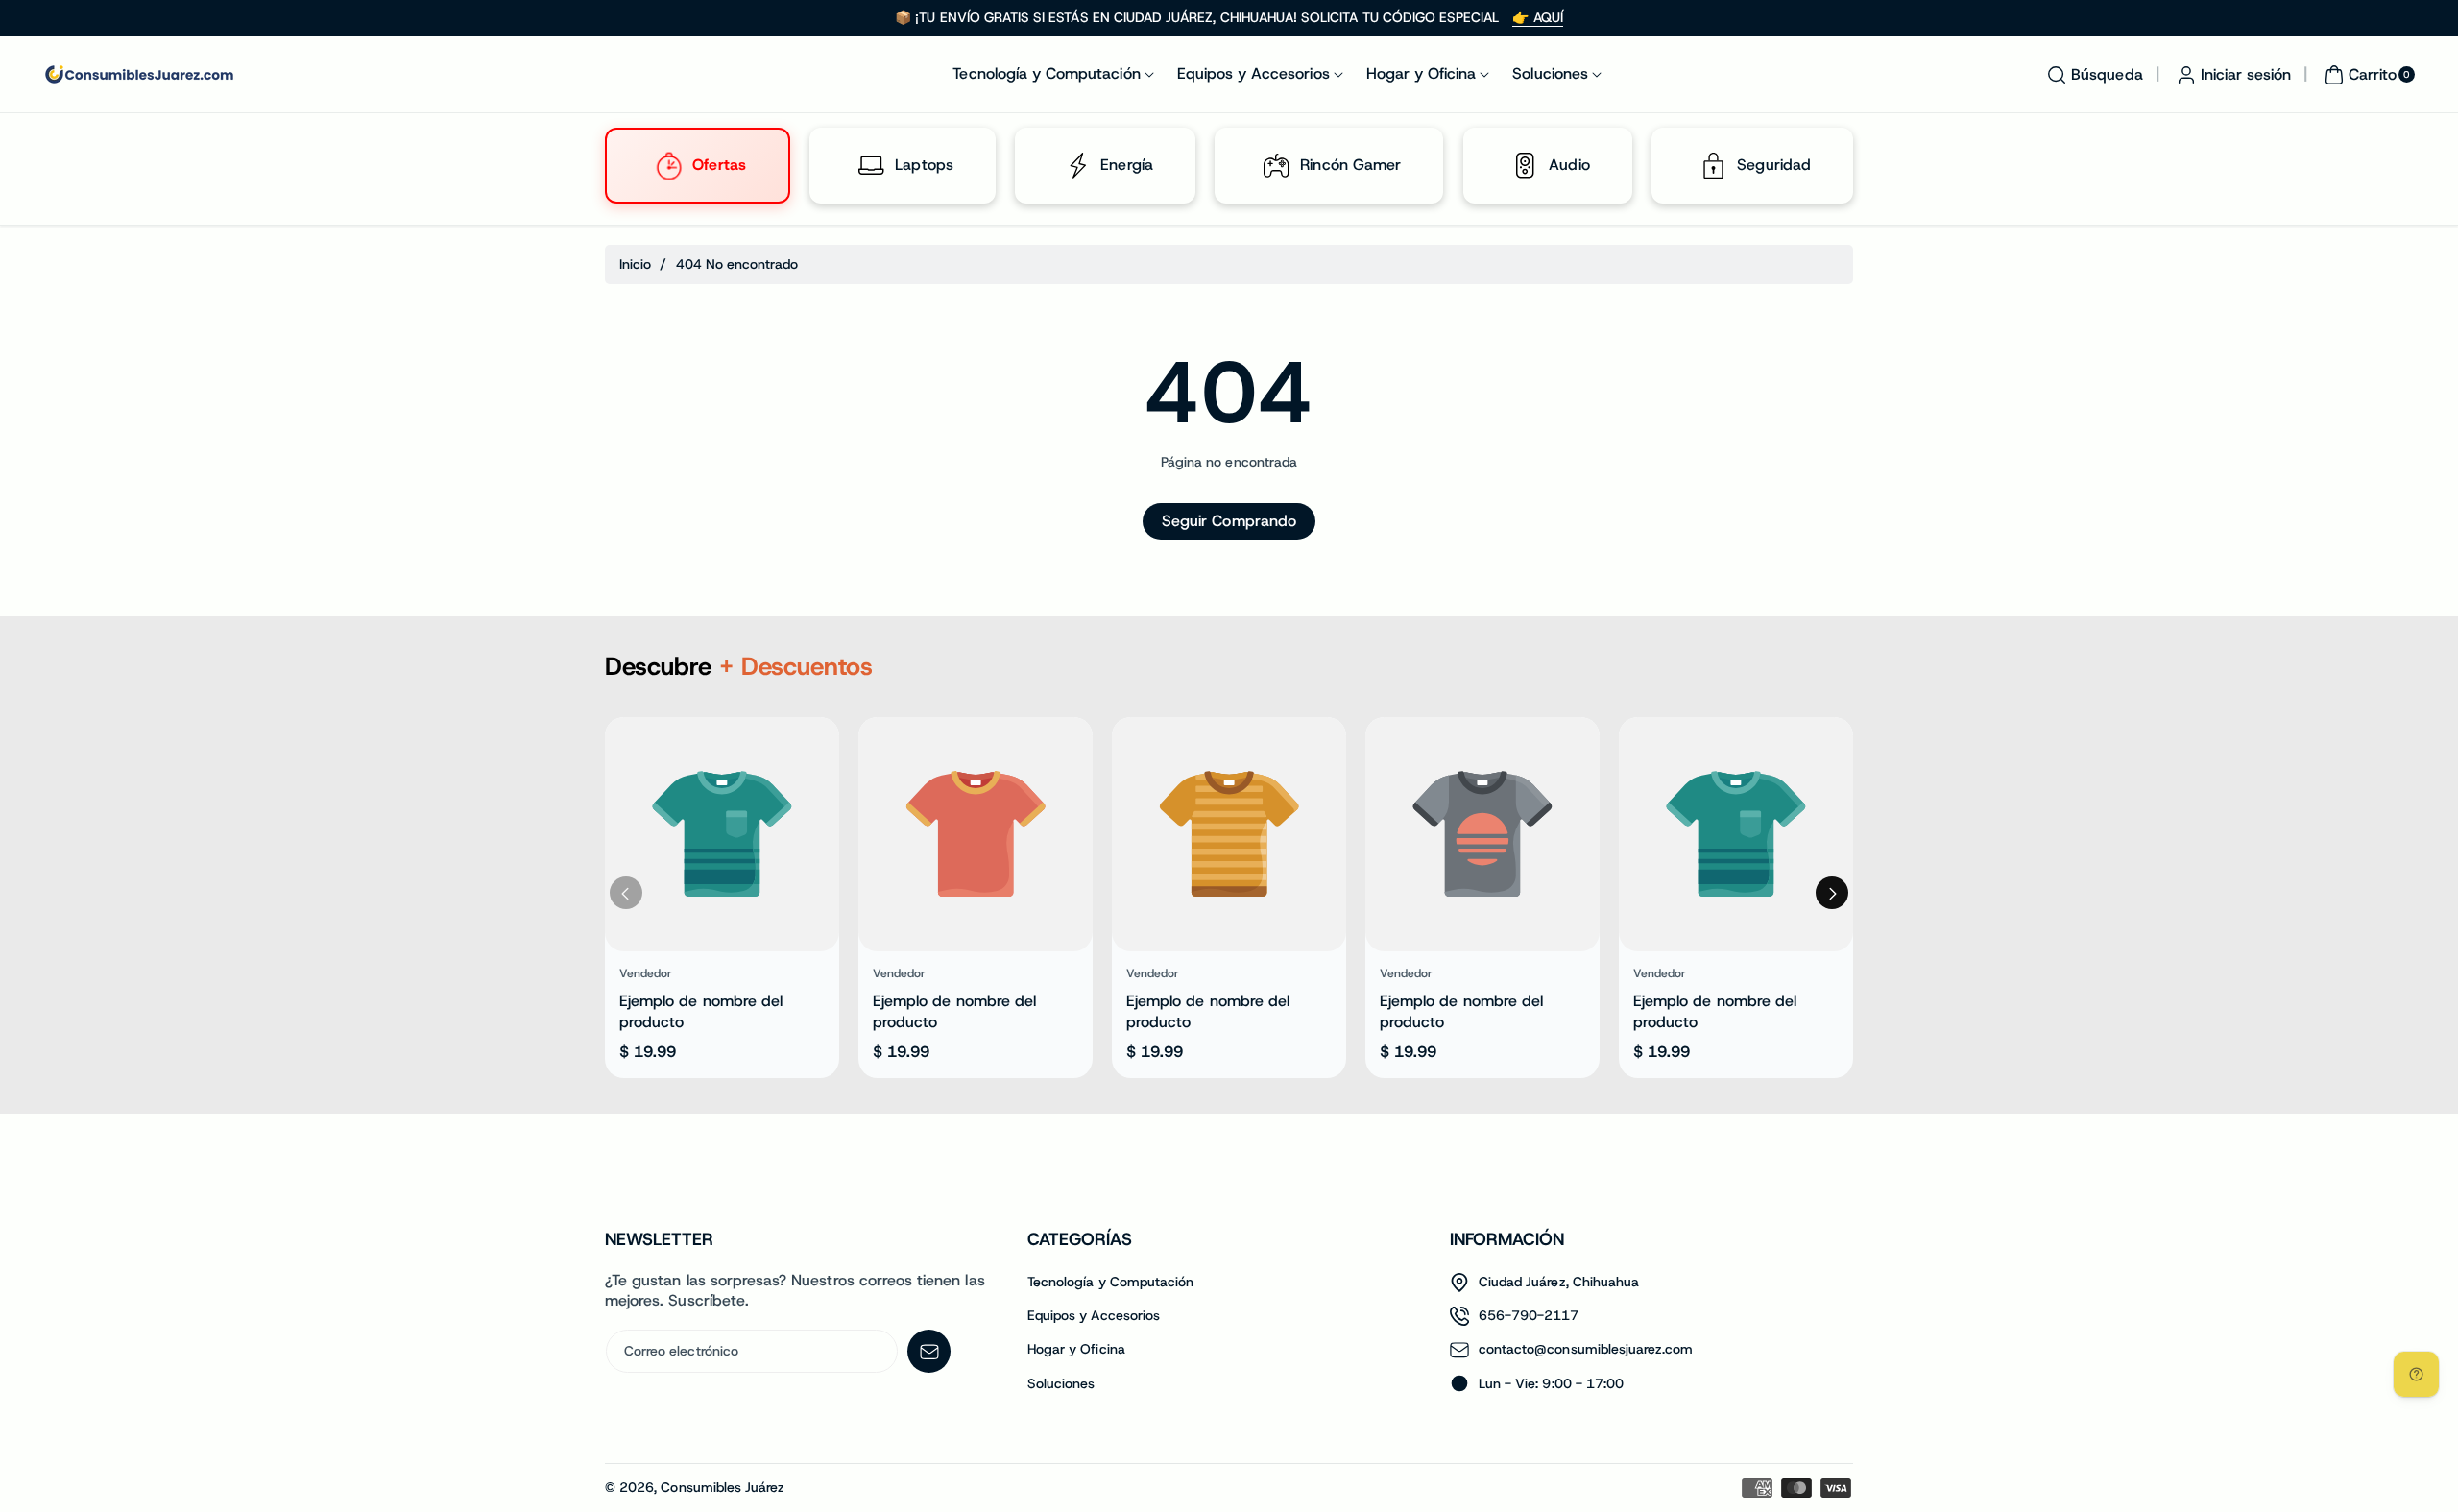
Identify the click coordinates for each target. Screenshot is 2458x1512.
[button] (2092, 75)
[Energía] (1077, 166)
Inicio (635, 264)
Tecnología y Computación (1110, 1282)
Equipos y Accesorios (1094, 1315)
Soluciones (1061, 1383)
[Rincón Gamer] (1277, 166)
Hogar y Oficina (1076, 1349)
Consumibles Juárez (723, 1487)
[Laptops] (872, 166)
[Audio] (1525, 166)
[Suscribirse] (929, 1351)
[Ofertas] (668, 166)
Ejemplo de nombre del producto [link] (701, 1011)
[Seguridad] (1713, 166)
